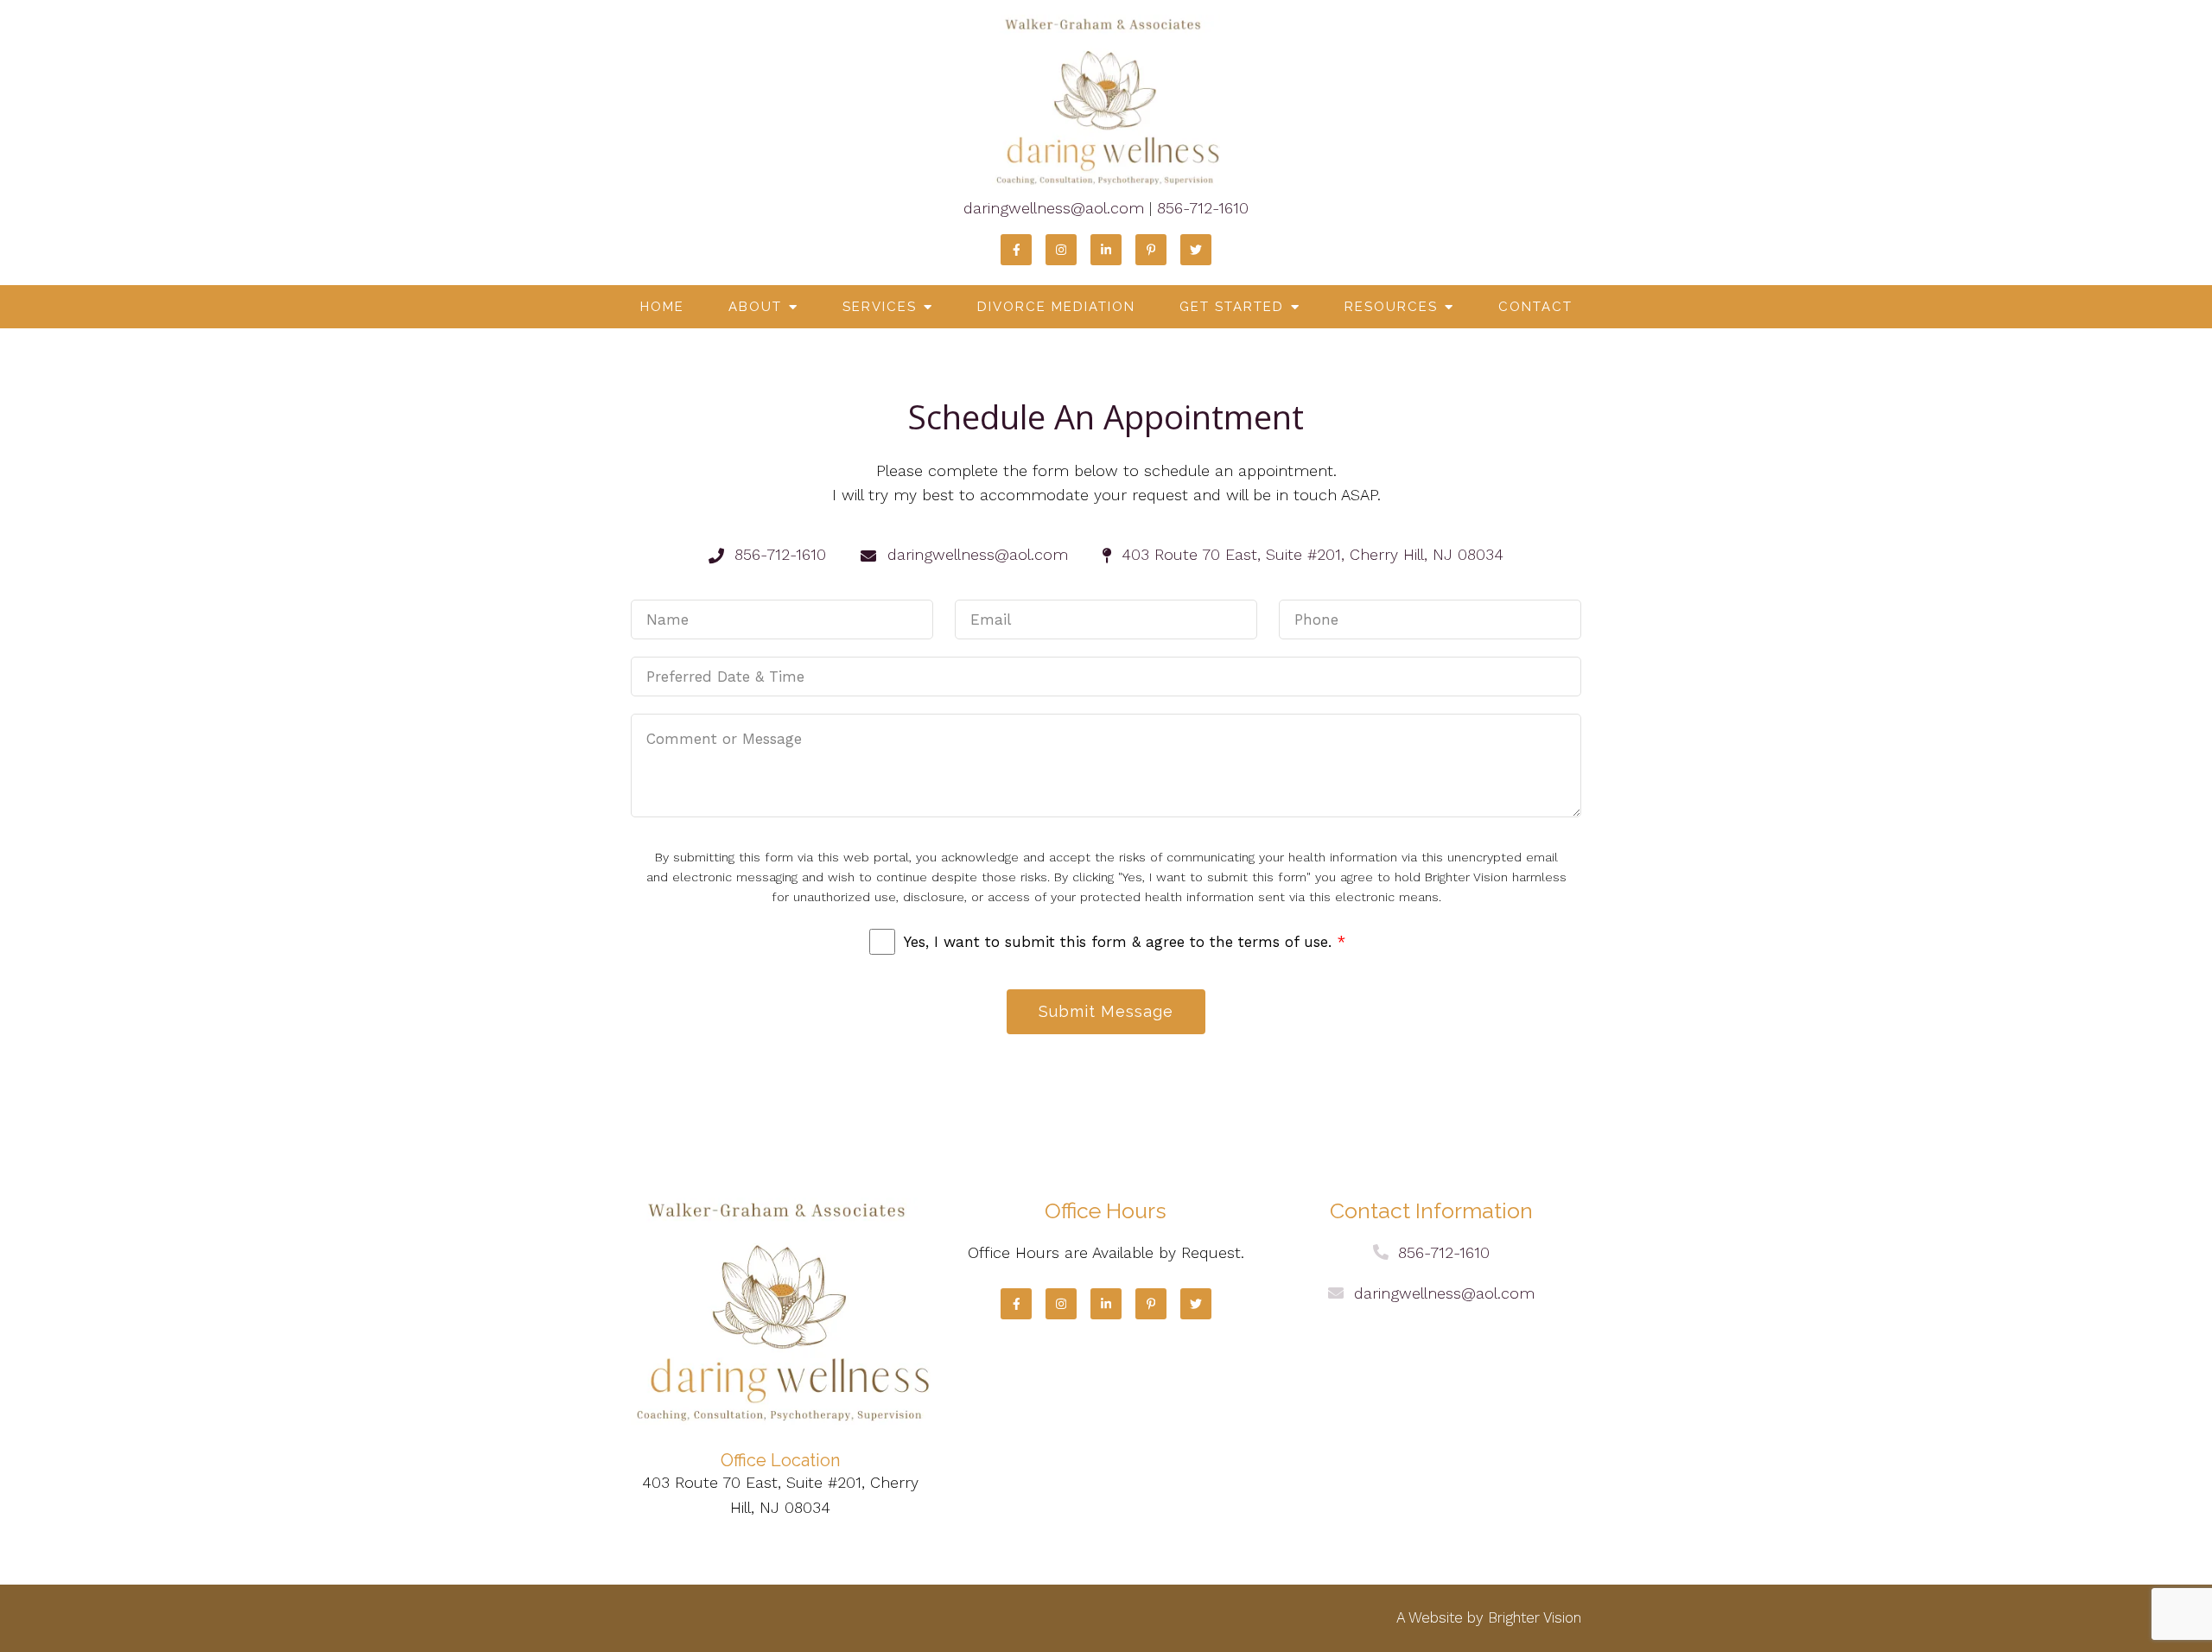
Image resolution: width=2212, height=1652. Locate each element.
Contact (1535, 307)
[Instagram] (1061, 250)
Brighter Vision (1535, 1617)
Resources (1391, 307)
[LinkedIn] (1106, 250)
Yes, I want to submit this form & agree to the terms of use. (1125, 942)
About (755, 307)
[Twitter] (1196, 250)
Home (662, 307)
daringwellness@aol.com (1054, 208)
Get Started (1232, 307)
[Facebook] (1016, 250)
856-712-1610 (1203, 208)
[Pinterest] (1151, 250)
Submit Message (1106, 1011)
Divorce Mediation (1056, 307)
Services (880, 307)
